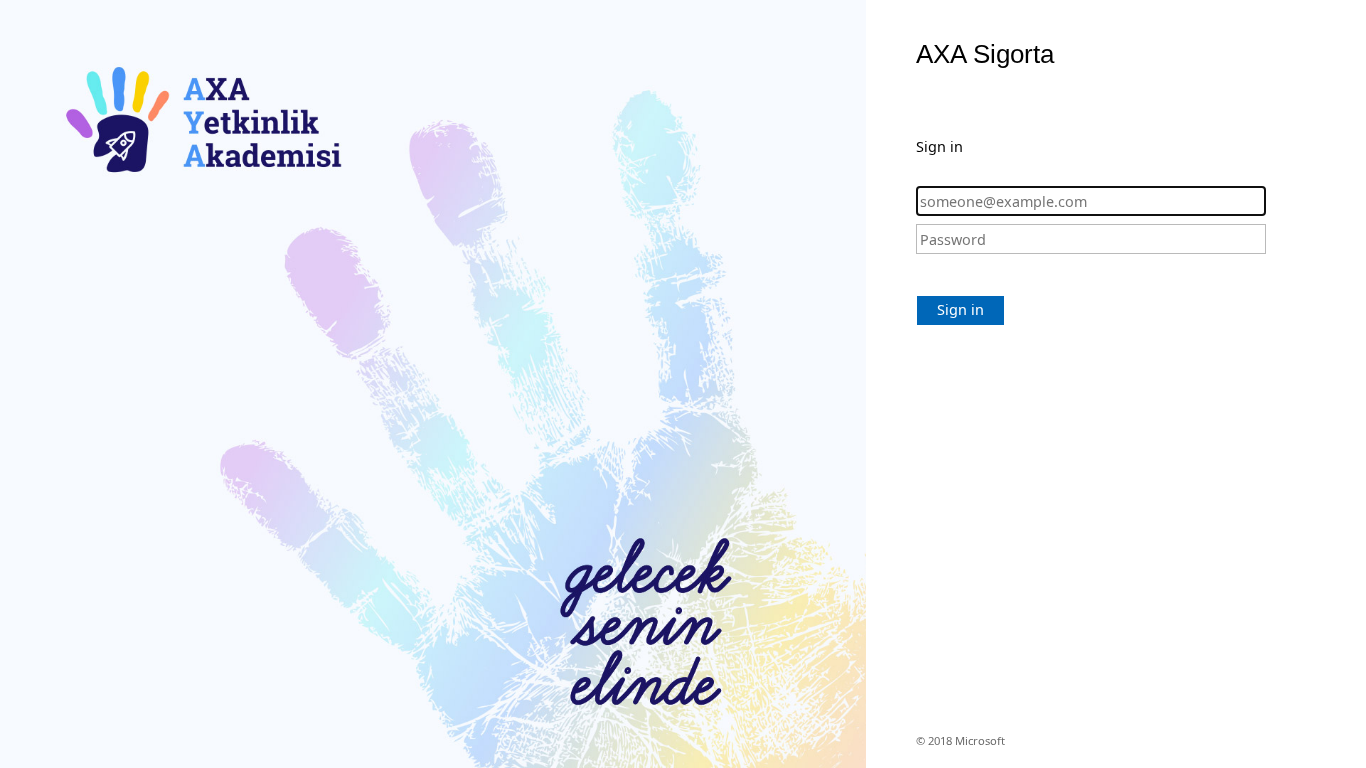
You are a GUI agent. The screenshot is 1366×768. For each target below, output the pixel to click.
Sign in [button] (960, 309)
